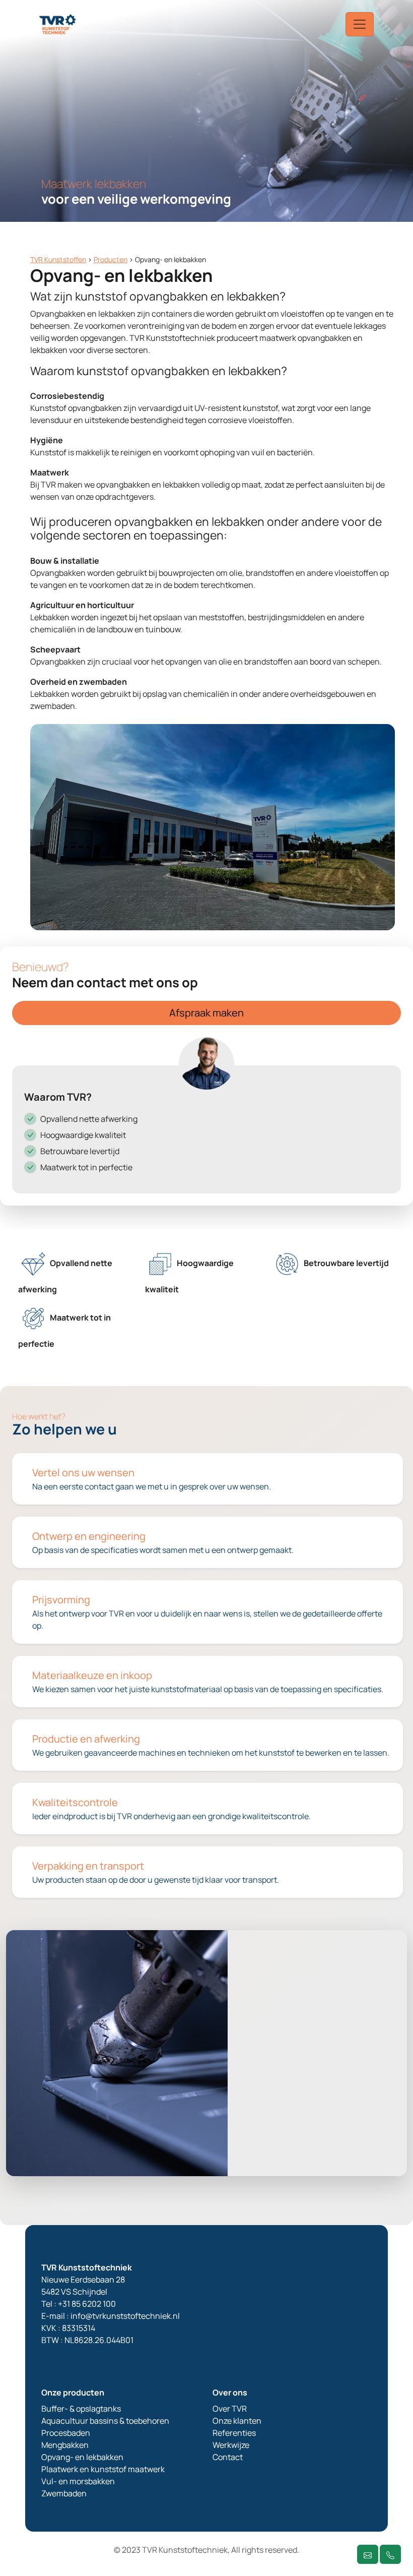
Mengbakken (65, 2445)
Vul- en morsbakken (78, 2481)
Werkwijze (231, 2445)
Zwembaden (64, 2493)
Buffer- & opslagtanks (81, 2409)
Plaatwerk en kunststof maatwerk (103, 2469)
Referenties (234, 2433)
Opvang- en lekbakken (82, 2457)
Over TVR (230, 2409)
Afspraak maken (206, 1013)
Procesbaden (66, 2433)
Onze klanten (237, 2421)
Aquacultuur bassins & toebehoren (105, 2421)
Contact (228, 2457)
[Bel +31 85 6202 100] (390, 2554)
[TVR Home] (58, 24)
